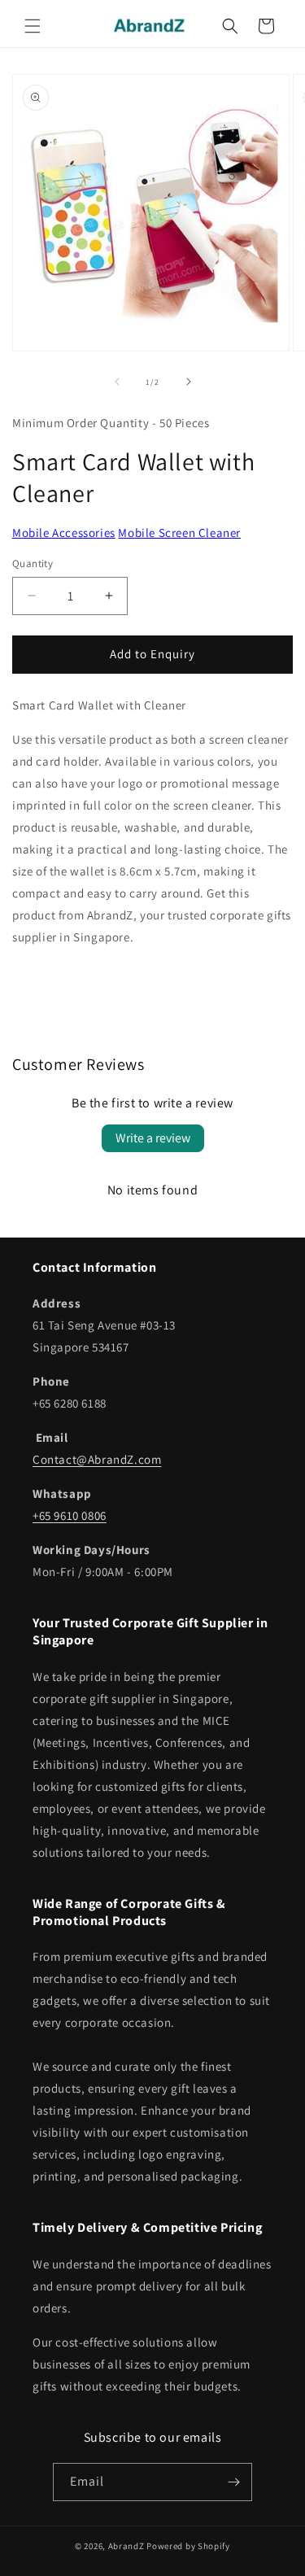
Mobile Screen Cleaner (179, 533)
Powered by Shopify (188, 2546)
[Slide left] (117, 382)
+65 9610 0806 (70, 1515)
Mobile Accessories (64, 533)
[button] (33, 26)
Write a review (153, 1138)
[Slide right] (189, 382)
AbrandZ (126, 2546)
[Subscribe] (233, 2482)
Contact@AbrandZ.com (97, 1459)
